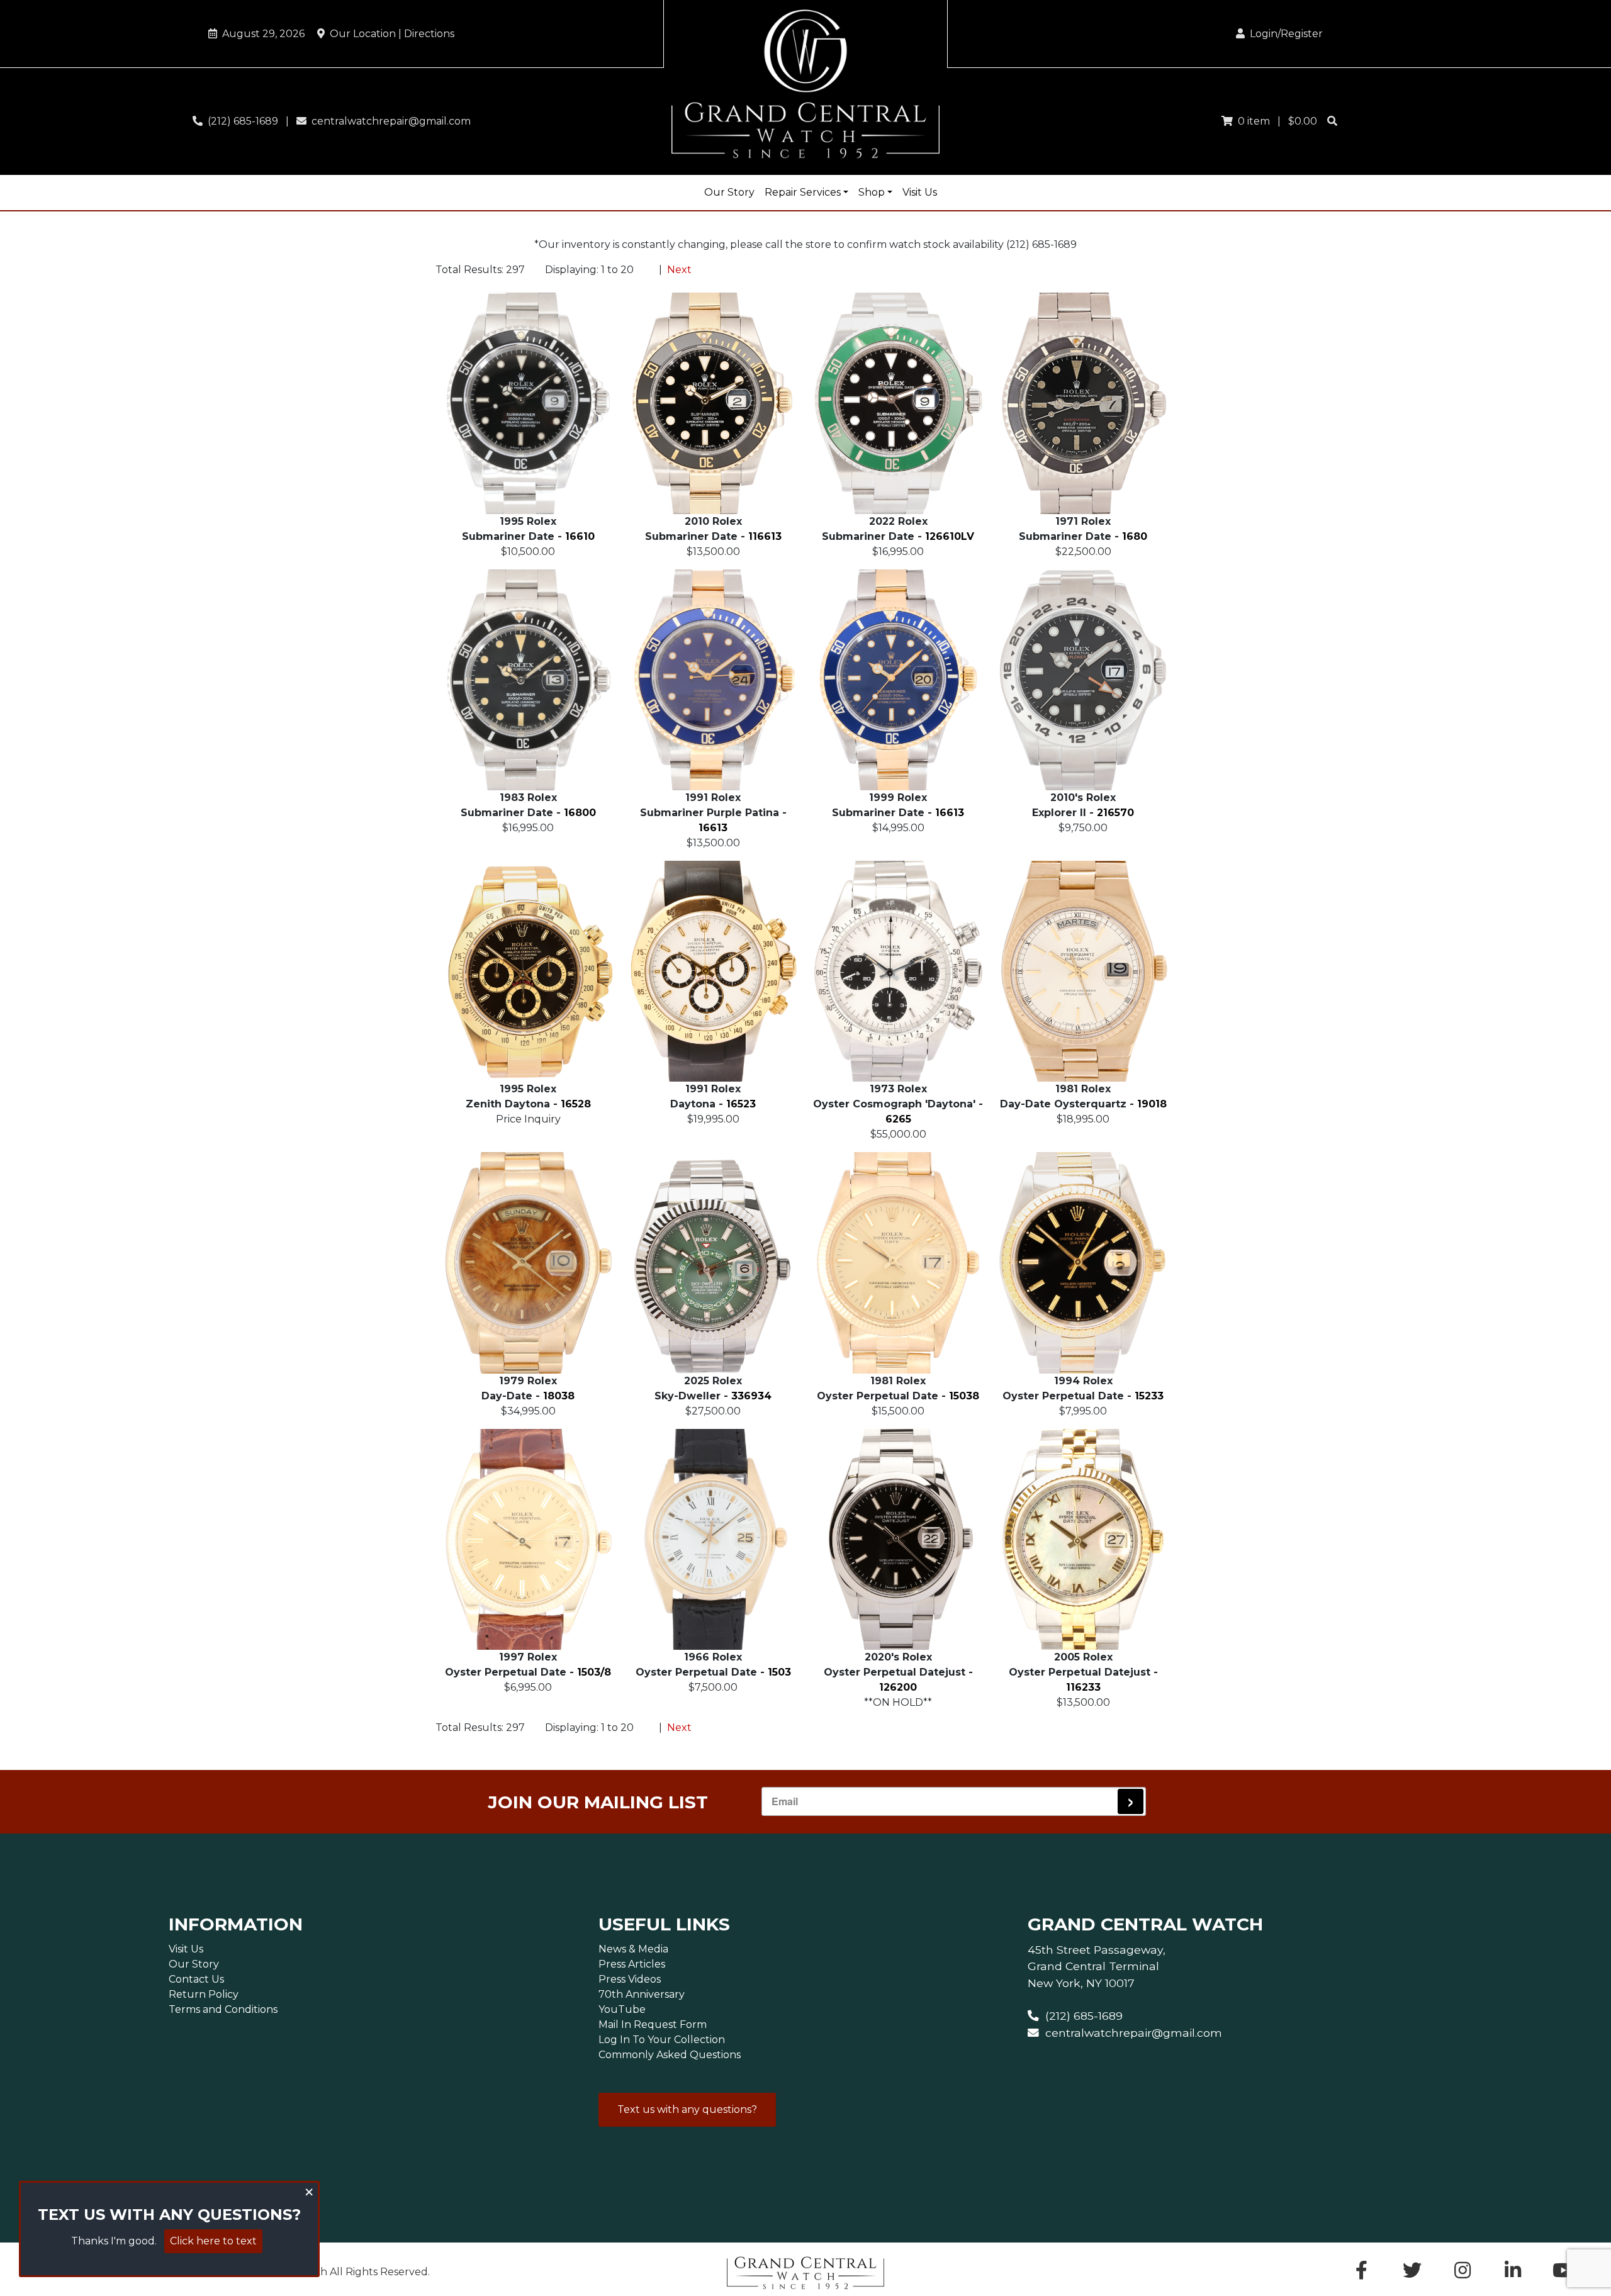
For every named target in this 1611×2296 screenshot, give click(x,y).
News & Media (633, 1949)
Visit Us (920, 192)
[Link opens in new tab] (1563, 2274)
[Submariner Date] (528, 403)
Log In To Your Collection (662, 2040)
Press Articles (632, 1964)
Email (785, 1801)
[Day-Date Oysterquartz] (1083, 971)
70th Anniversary (642, 1994)
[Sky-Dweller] (713, 1263)
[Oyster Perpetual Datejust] (898, 1539)
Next (679, 270)
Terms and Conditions (223, 2009)
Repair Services (803, 192)
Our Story (729, 192)
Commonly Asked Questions (670, 2055)
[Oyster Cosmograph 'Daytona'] (898, 971)
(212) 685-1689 (240, 121)
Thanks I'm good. (114, 2241)
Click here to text (213, 2241)
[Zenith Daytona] (528, 971)
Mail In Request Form (653, 2024)
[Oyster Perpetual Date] (898, 1263)
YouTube (622, 2009)
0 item (1251, 121)
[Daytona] (713, 971)
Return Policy (204, 1994)
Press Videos (630, 1979)
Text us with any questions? (687, 2109)
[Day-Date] (528, 1263)
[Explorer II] (1083, 680)
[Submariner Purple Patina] (713, 680)
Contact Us (196, 1979)
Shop (872, 192)
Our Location (390, 34)
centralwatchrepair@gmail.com (389, 121)
